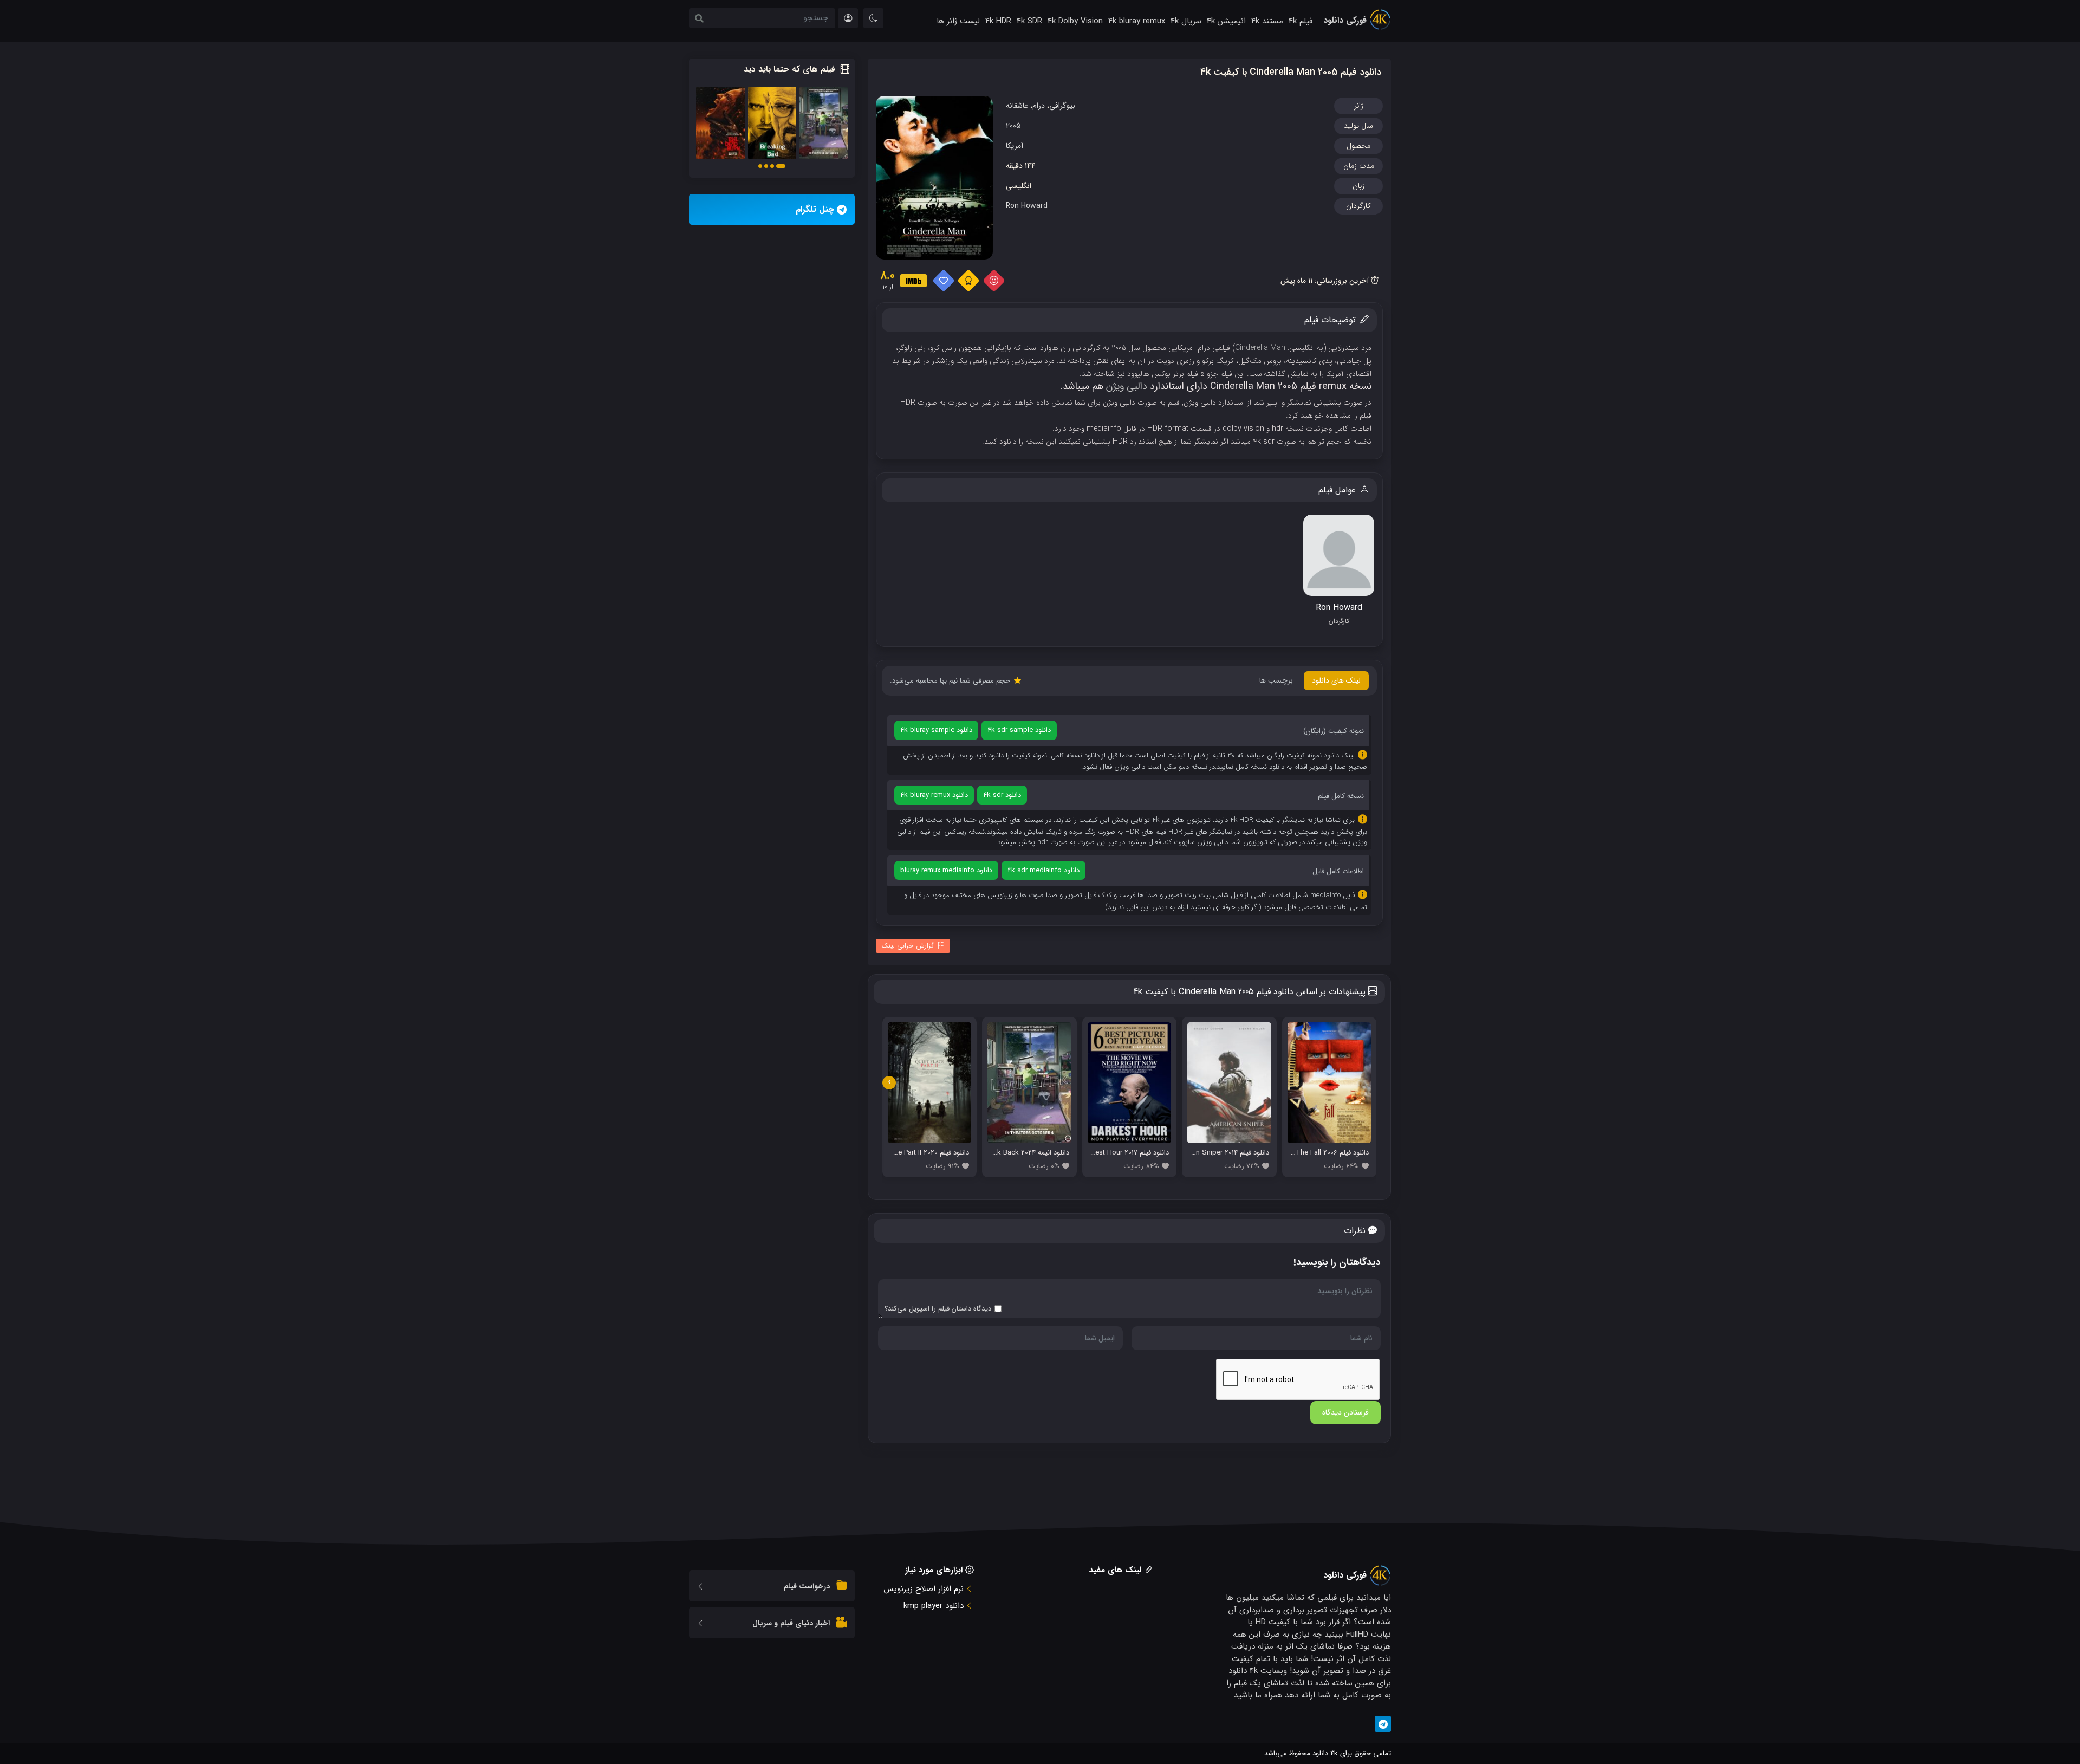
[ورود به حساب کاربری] (848, 18)
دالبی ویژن (1127, 386)
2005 (1013, 126)
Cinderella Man (1260, 348)
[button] (781, 166)
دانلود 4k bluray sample (936, 730)
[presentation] (889, 1083)
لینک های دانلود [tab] (1336, 680)
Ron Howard (1027, 206)
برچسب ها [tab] (1276, 680)
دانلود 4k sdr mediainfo (1044, 870)
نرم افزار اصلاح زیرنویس (924, 1589)
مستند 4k (1267, 21)
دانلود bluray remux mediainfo (946, 870)
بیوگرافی (1062, 106)
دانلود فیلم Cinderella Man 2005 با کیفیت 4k (1291, 72)
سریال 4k (1186, 21)
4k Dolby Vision (1075, 21)
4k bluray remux (1137, 21)
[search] (699, 20)
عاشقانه (1017, 106)
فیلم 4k (1301, 21)
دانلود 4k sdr (1002, 795)
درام (1039, 106)
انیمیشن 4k (1226, 21)
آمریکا (1015, 146)
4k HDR (998, 21)
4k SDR (1029, 21)
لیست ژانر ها (958, 21)
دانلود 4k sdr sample (1019, 730)
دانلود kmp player (934, 1606)
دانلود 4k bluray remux (934, 795)
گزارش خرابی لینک (908, 946)
